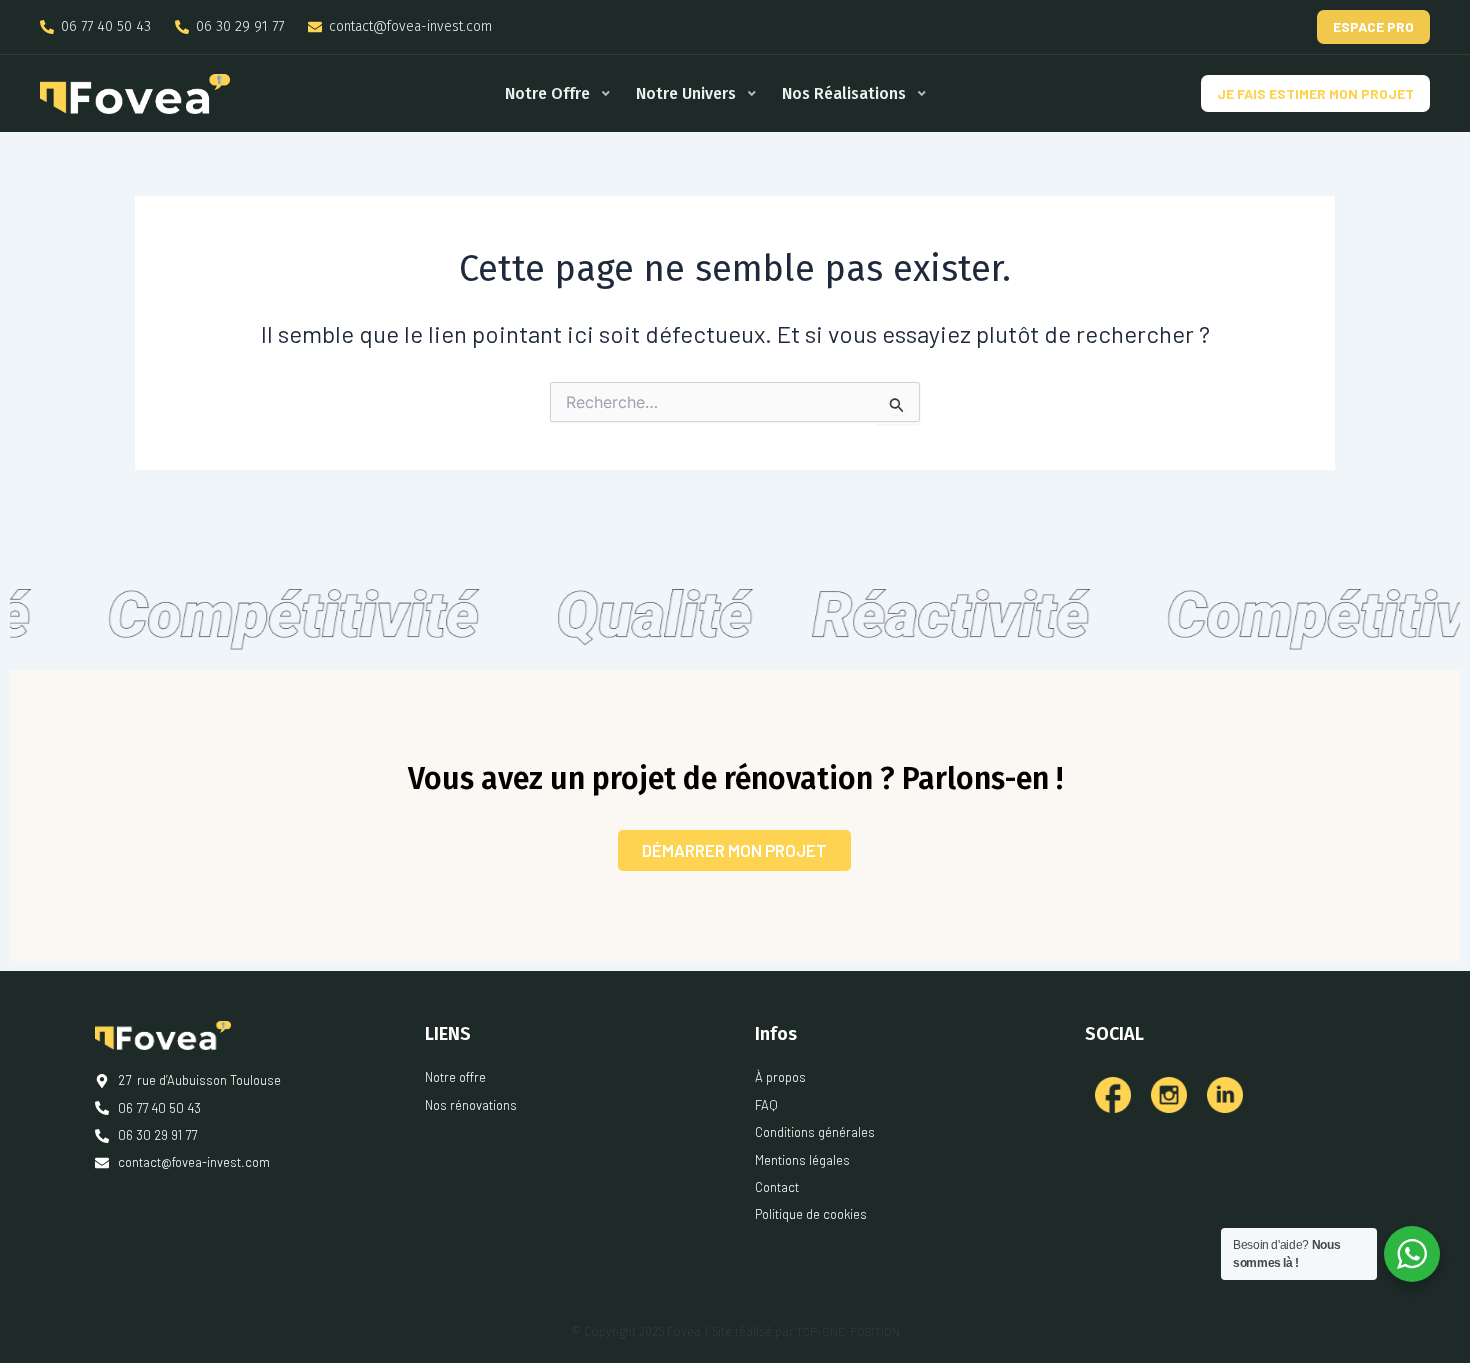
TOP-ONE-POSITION (848, 1331)
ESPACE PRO (1373, 26)
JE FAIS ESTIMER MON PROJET (1315, 93)
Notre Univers (686, 93)
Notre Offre (547, 93)
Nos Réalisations (844, 93)
